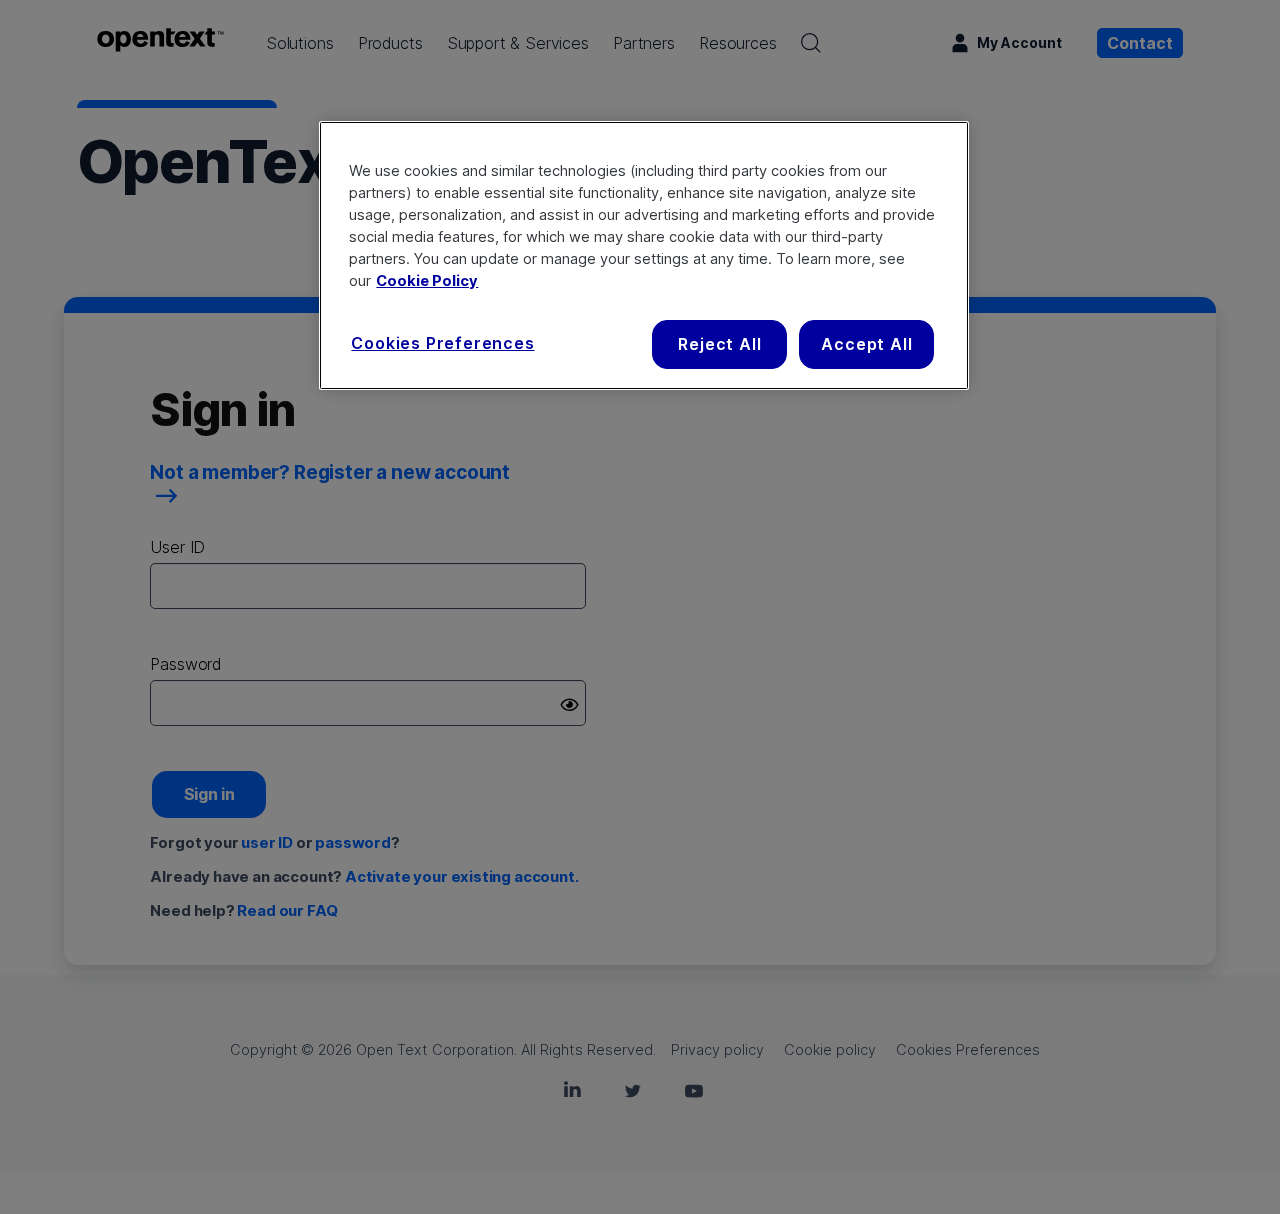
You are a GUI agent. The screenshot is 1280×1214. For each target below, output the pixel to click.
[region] (644, 255)
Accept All (866, 344)
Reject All (719, 344)
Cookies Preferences (442, 343)
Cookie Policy (427, 281)
